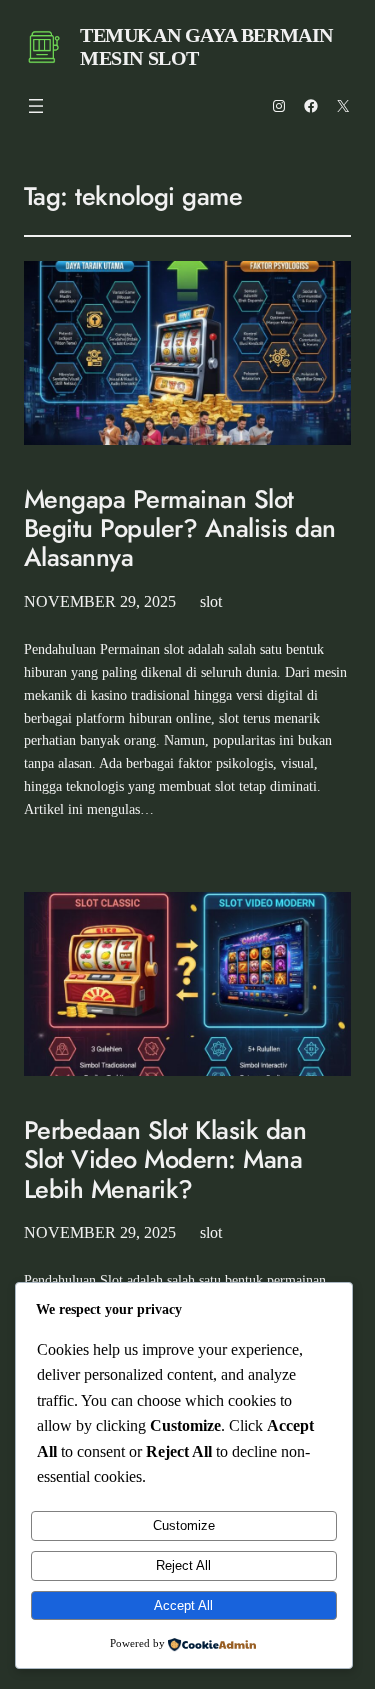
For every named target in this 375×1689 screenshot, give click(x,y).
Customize (184, 1525)
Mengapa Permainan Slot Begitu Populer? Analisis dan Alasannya (180, 529)
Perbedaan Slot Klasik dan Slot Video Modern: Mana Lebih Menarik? (165, 1160)
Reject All (183, 1565)
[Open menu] (36, 106)
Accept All (183, 1605)
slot (211, 601)
